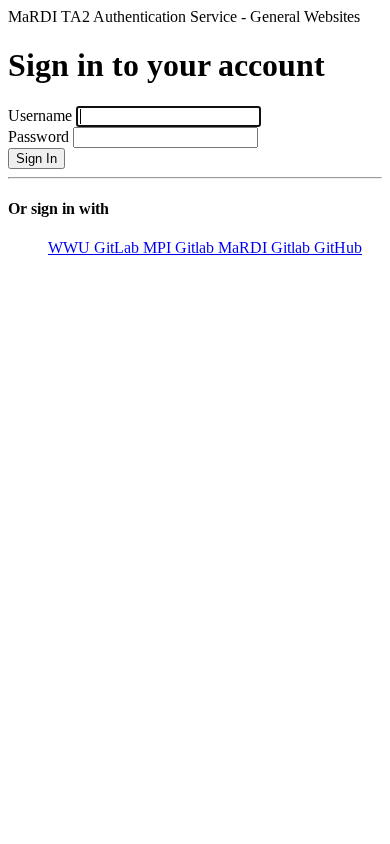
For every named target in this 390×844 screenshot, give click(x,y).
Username (40, 115)
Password (38, 136)
